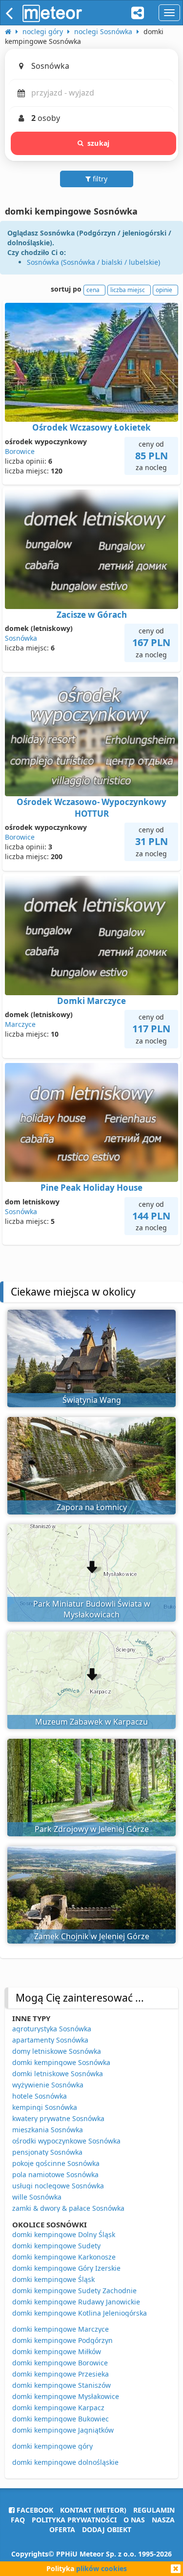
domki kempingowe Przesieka (61, 2374)
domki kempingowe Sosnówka (61, 2062)
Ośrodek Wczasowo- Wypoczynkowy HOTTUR (91, 808)
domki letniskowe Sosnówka (58, 2074)
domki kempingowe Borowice (60, 2363)
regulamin (154, 2510)
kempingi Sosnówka (45, 2107)
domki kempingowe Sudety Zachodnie (74, 2291)
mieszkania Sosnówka (48, 2130)
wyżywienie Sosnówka (48, 2085)
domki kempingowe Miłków (57, 2351)
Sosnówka (21, 638)
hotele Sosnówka (40, 2096)
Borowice (20, 451)
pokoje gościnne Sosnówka (56, 2163)
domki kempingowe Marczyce (61, 2329)
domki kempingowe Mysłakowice (66, 2396)
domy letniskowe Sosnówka (57, 2051)
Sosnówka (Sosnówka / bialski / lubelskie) (93, 262)
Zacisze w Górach (92, 615)
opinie (164, 290)
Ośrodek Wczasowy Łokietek (91, 427)
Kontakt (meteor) (93, 2510)
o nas (134, 2520)
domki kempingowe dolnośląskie (65, 2462)
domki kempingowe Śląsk (53, 2279)
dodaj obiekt (107, 2529)
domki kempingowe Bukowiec (61, 2419)
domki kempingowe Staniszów (61, 2385)
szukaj (98, 143)
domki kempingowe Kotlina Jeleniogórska (80, 2313)
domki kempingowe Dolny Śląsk (64, 2234)
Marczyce (20, 1024)
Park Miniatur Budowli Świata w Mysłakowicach (92, 1609)
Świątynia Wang (92, 1400)
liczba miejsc (128, 290)
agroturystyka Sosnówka (52, 2029)
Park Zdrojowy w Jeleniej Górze (92, 1829)
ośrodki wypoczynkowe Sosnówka (66, 2141)
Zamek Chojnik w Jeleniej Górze (92, 1936)
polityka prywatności (74, 2520)
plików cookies (102, 2568)
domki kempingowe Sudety (56, 2246)
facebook (34, 2510)
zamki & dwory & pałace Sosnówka (68, 2208)
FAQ (18, 2520)
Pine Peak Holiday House (91, 1188)
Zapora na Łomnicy (92, 1507)
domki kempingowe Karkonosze (64, 2257)
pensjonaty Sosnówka (47, 2152)
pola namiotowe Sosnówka (55, 2174)
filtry (99, 179)
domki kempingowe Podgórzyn (62, 2340)
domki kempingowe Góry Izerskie (66, 2268)
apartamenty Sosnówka (50, 2040)
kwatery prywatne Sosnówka (58, 2118)
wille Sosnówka (37, 2197)
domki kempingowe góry (52, 2446)
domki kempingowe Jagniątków (63, 2430)
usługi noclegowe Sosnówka (58, 2186)
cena (93, 290)
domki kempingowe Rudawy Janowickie (76, 2302)
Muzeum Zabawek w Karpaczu (91, 1722)
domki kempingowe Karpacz (58, 2408)
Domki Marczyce (91, 1001)
